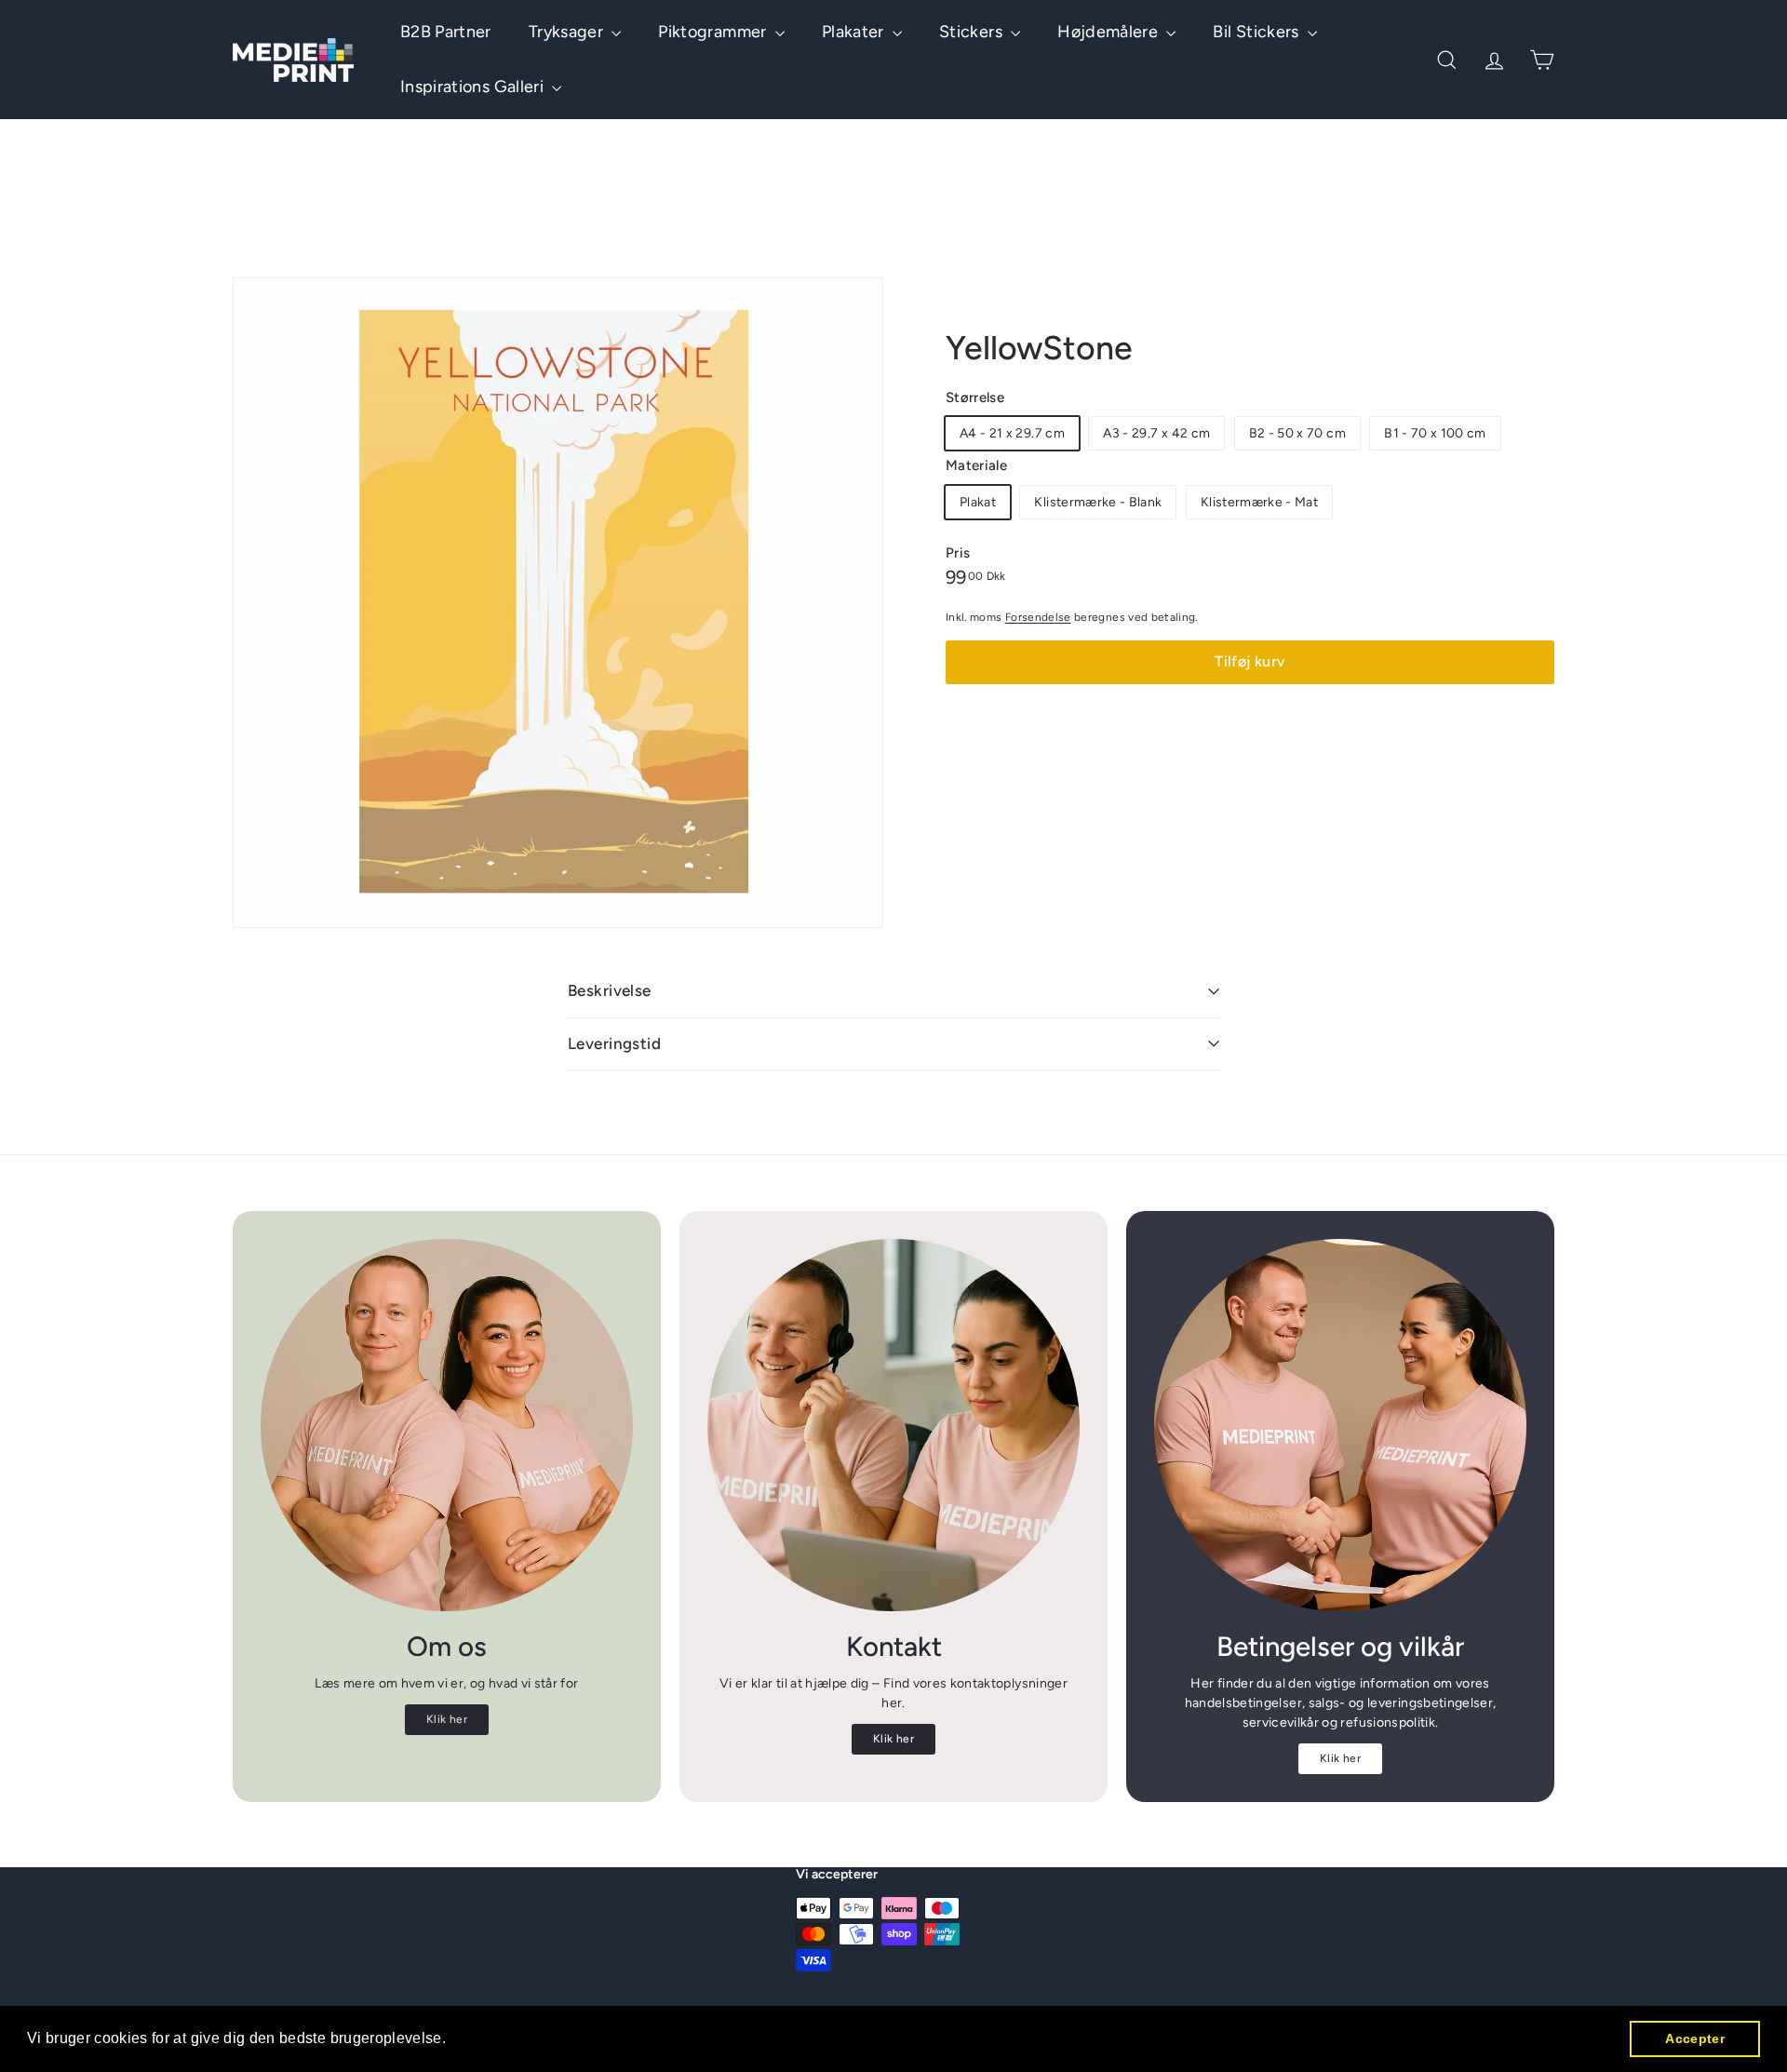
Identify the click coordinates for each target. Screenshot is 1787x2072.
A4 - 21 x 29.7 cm (1012, 433)
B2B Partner (446, 32)
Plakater (855, 32)
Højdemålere (1109, 32)
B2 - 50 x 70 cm (1297, 433)
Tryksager (568, 32)
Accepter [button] (1695, 2038)
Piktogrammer (714, 32)
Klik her (447, 1719)
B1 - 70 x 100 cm (1435, 433)
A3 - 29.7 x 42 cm (1156, 433)
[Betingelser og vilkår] (1340, 1425)
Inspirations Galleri (474, 87)
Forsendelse (1038, 617)
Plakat (978, 502)
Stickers (973, 32)
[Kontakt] (893, 1425)
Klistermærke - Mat (1259, 502)
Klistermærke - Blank (1098, 502)
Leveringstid (614, 1043)
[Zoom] (558, 603)
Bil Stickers (1258, 32)
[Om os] (447, 1425)
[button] (453, 2040)
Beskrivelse (610, 990)
